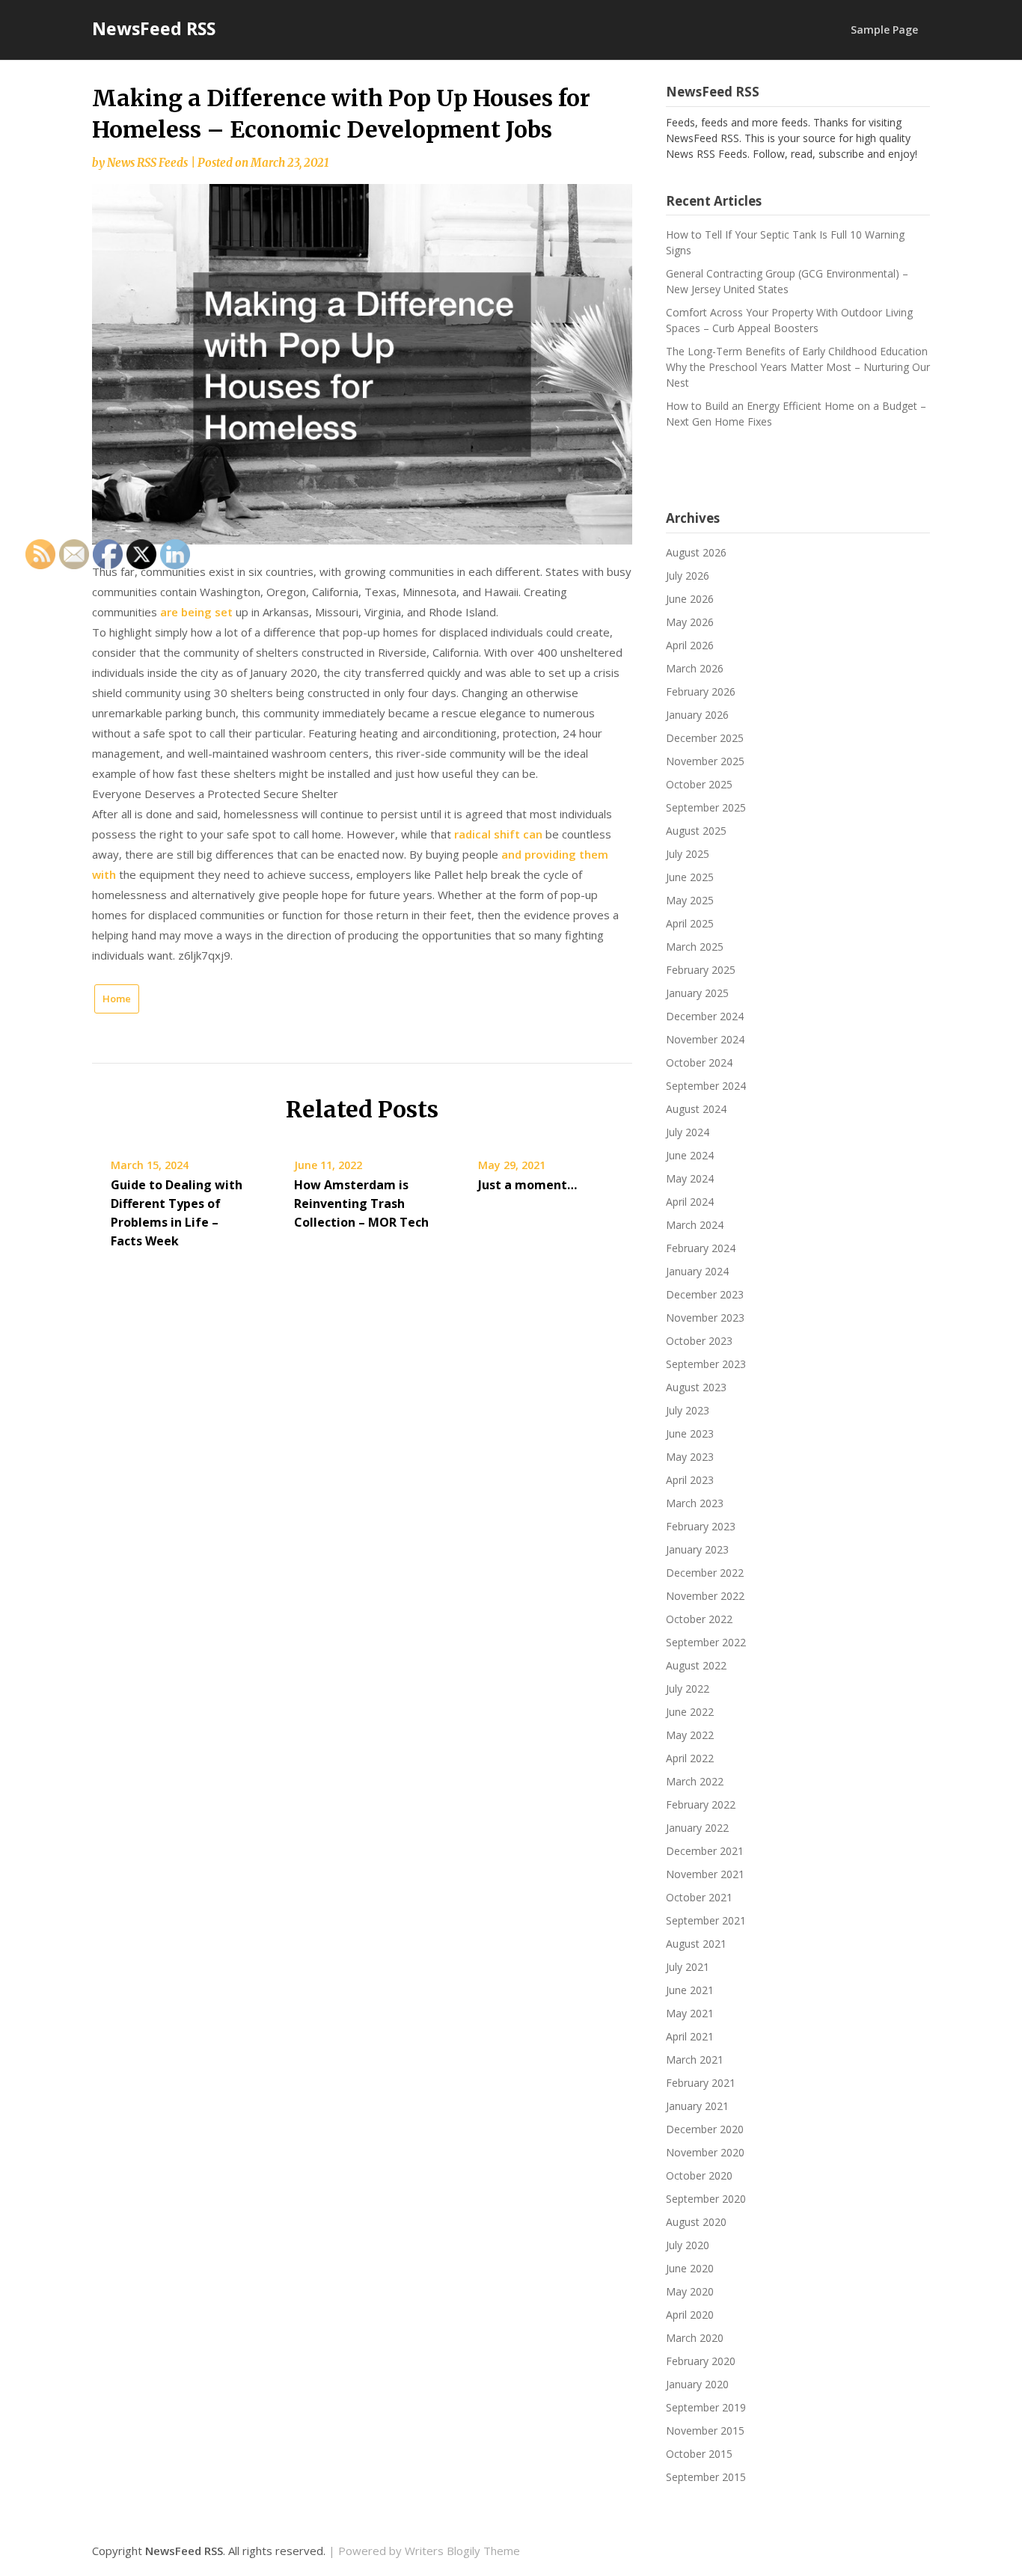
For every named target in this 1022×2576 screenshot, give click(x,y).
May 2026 (690, 622)
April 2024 (690, 1202)
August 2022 (696, 1665)
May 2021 (690, 2013)
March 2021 (695, 2060)
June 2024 (690, 1155)
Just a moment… (527, 1185)
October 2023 (699, 1341)
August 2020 (696, 2222)
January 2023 (697, 1549)
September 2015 (706, 2477)
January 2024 (697, 1271)
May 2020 (690, 2291)
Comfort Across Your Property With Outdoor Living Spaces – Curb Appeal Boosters (789, 320)
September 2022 (706, 1642)
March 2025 (695, 947)
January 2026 (697, 715)
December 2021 (705, 1851)
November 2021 (705, 1874)
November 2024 (705, 1039)
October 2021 (699, 1897)
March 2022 (695, 1781)
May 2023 (690, 1457)
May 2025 (690, 900)
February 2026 (701, 691)
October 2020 (699, 2175)
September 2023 (706, 1364)
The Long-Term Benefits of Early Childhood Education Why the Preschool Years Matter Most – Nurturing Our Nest (798, 367)
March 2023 (695, 1503)
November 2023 (705, 1318)
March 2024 (695, 1225)
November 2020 (705, 2152)
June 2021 (690, 1990)
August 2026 (696, 552)
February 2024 (701, 1248)
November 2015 (705, 2431)
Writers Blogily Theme (462, 2551)
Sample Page (884, 30)
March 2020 (695, 2338)
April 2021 (690, 2036)
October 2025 (699, 784)
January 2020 (697, 2384)
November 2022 (705, 1596)
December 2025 (705, 738)
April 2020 (690, 2315)
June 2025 (690, 877)
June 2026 (690, 599)
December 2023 (705, 1294)
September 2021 (706, 1920)
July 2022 (688, 1689)
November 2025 (705, 761)
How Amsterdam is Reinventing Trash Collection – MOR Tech (361, 1203)
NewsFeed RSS (154, 28)
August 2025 (696, 831)
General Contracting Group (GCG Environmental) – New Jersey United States (787, 281)
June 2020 (690, 2268)
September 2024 (706, 1086)
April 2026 (690, 645)
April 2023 (690, 1480)
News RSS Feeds (147, 163)
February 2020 (701, 2361)
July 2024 (688, 1132)
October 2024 (699, 1062)
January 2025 (697, 993)
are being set (198, 612)
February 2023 (701, 1526)
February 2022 (701, 1804)
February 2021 (701, 2083)
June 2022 (690, 1712)
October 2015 (699, 2454)
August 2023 (696, 1387)
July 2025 (688, 854)
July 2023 (688, 1410)
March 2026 (695, 668)
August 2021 (696, 1944)
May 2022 (690, 1735)
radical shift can (498, 834)
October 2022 (699, 1619)
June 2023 (690, 1433)
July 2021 (688, 1967)
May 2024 (690, 1178)
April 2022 (690, 1758)
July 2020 (688, 2245)
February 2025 (701, 970)
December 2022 (705, 1573)
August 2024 (696, 1109)
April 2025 (690, 923)
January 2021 (697, 2106)
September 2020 (706, 2199)
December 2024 (705, 1016)
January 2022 (697, 1828)
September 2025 (706, 807)
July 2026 (688, 576)
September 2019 (706, 2407)
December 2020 (705, 2129)
